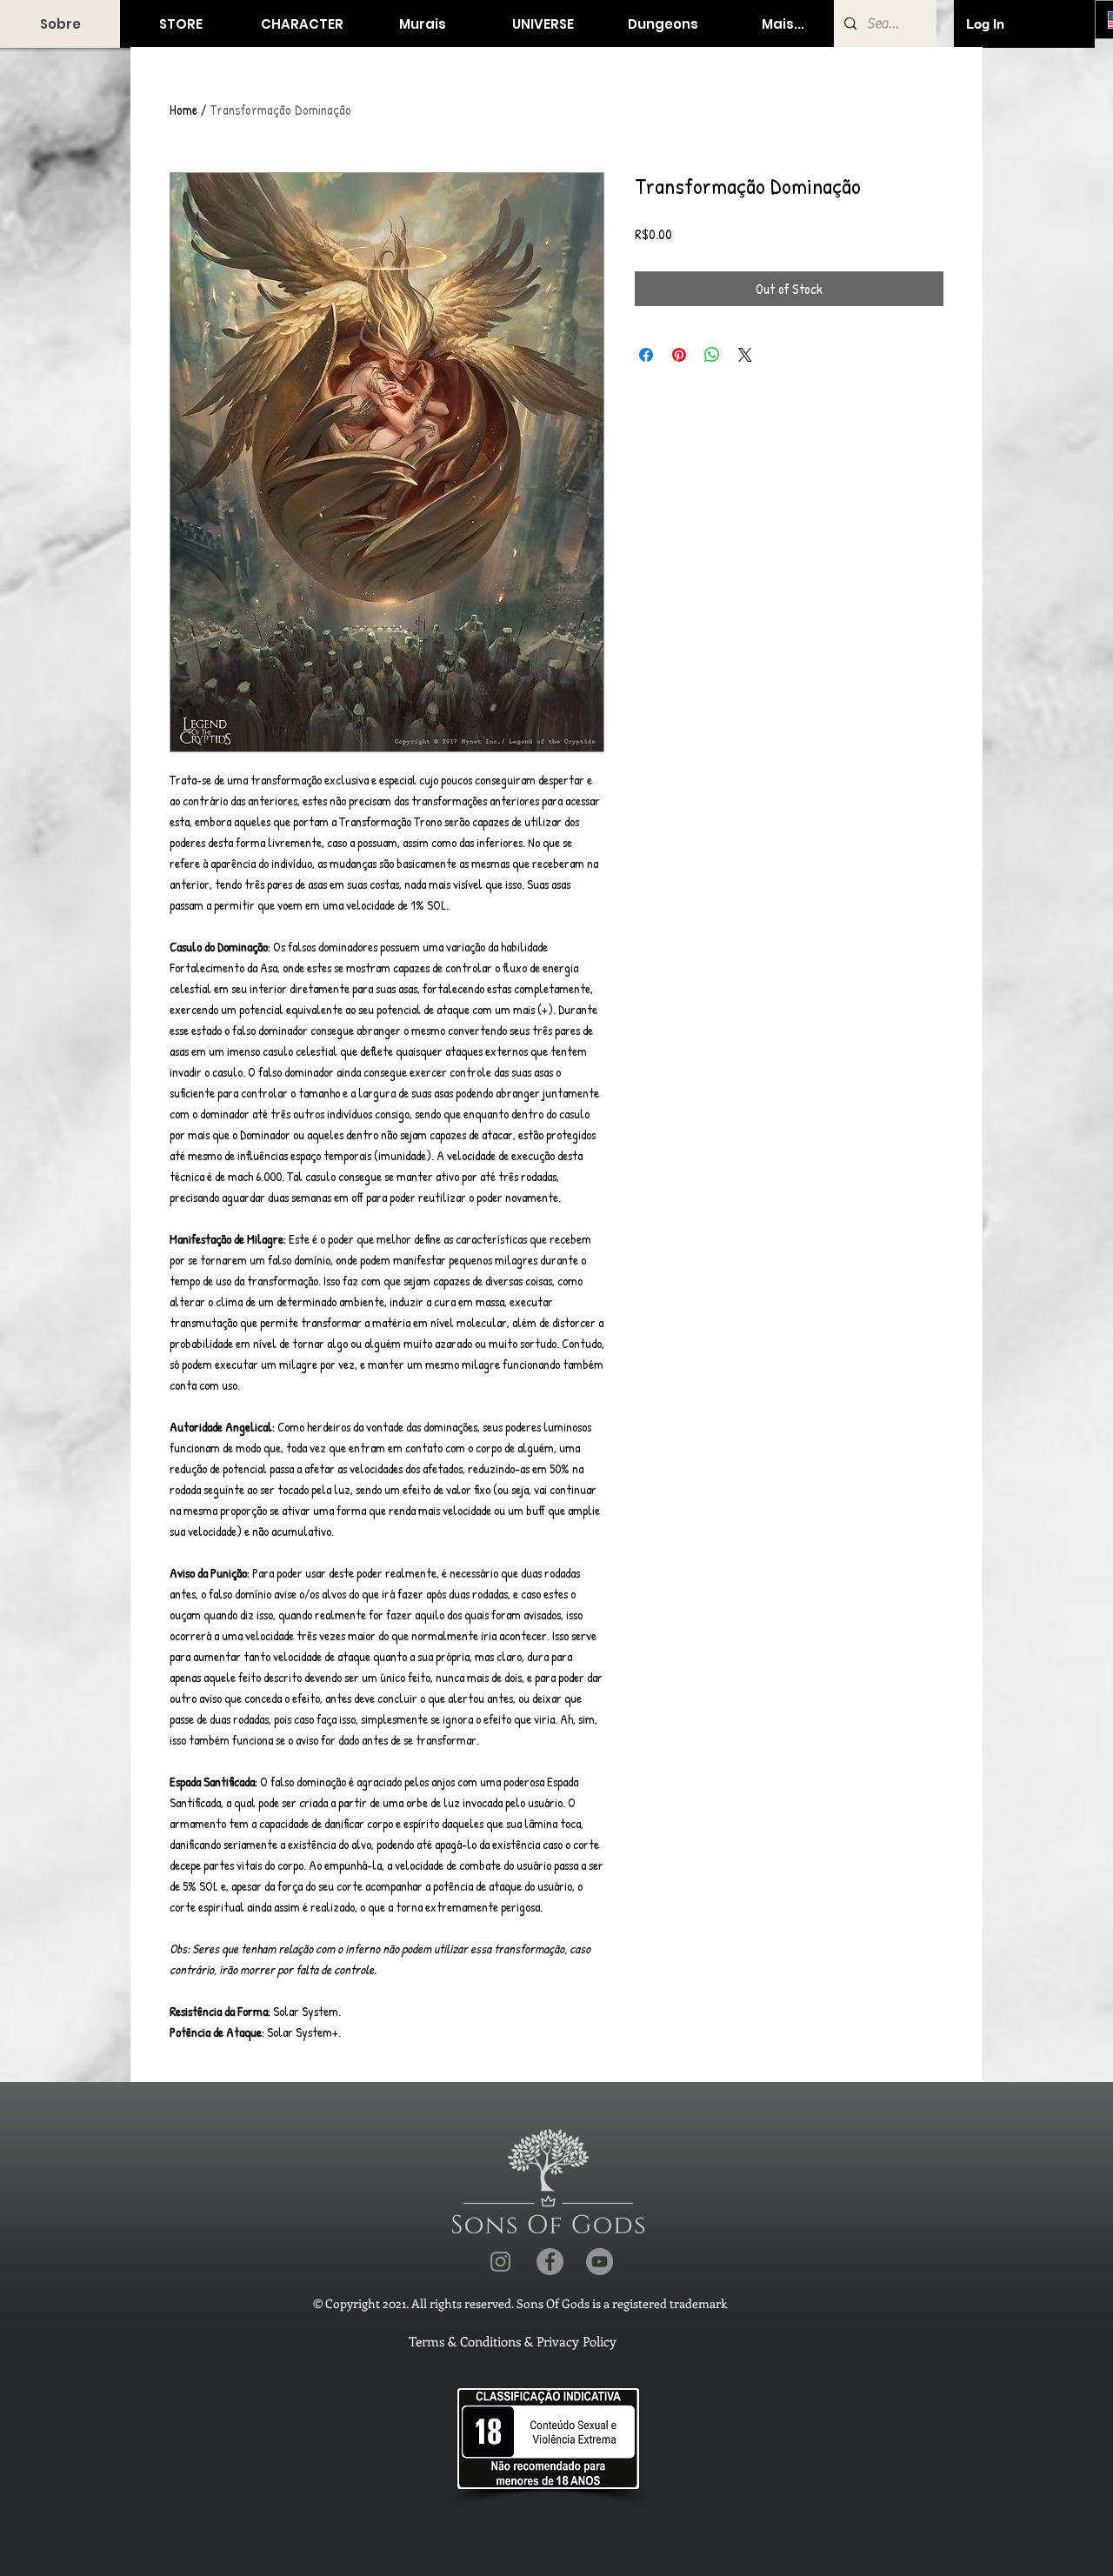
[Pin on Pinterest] (679, 355)
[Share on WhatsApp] (712, 355)
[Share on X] (745, 355)
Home (183, 110)
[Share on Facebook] (646, 355)
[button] (180, 24)
